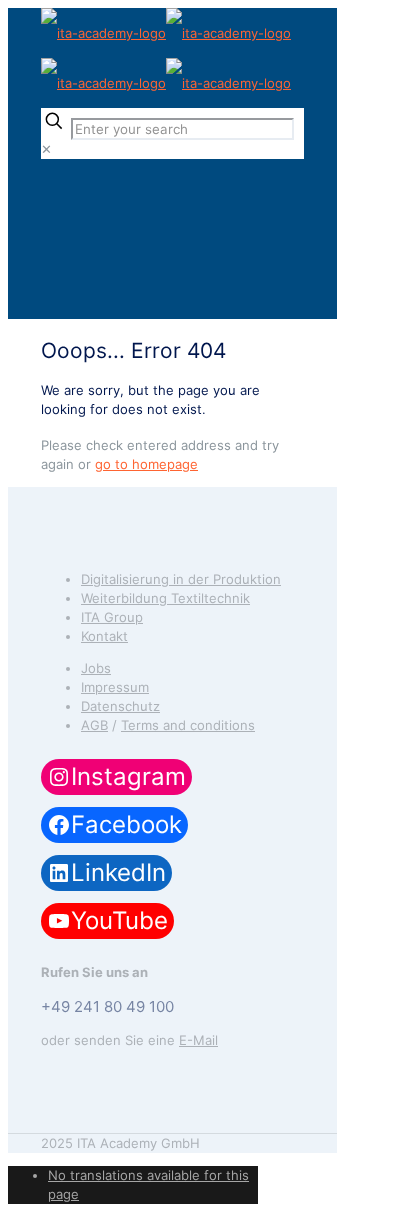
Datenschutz (120, 706)
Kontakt (104, 636)
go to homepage (146, 464)
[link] (46, 149)
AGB (94, 725)
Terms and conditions (188, 725)
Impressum (115, 687)
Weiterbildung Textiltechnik (165, 598)
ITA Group (112, 617)
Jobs (96, 668)
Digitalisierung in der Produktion (181, 579)
